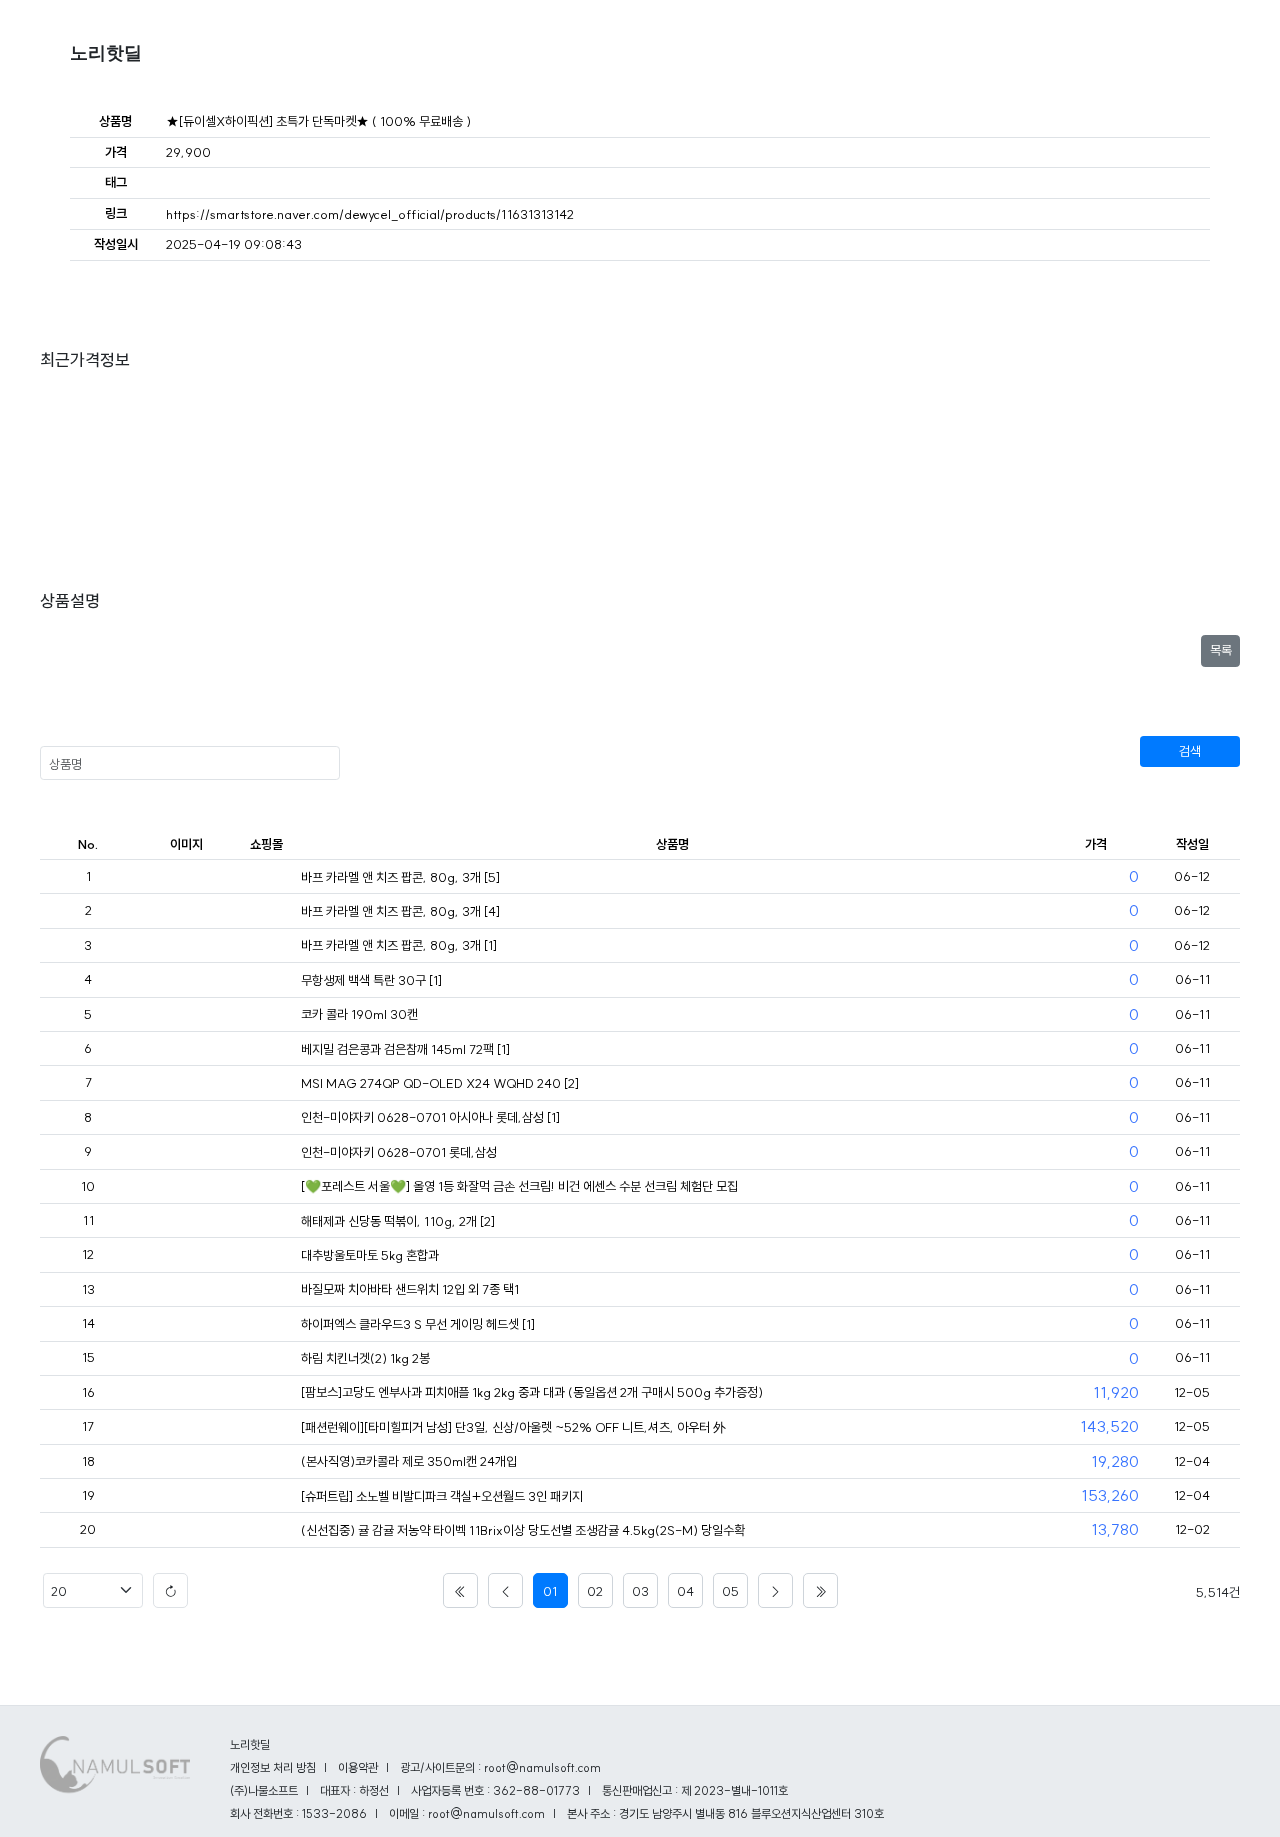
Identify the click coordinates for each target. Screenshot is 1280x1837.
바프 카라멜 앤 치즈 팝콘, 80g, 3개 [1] (399, 945)
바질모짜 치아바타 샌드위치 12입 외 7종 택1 (410, 1289)
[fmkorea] (266, 878)
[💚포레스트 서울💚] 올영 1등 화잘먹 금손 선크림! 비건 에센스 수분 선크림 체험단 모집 (519, 1186)
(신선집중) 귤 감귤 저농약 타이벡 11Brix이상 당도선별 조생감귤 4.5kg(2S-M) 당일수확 (523, 1530)
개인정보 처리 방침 (273, 1767)
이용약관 (358, 1767)
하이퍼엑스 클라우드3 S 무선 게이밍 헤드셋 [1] (418, 1324)
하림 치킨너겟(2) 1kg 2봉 (365, 1358)
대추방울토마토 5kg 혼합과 (370, 1255)
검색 (1190, 751)
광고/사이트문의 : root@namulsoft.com (500, 1767)
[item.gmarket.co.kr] (266, 1531)
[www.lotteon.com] (266, 1393)
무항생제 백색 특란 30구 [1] (371, 980)
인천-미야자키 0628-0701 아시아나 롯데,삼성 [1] (430, 1117)
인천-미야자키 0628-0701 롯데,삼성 (399, 1152)
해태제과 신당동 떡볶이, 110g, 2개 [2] (398, 1221)
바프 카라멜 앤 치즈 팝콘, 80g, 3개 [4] (400, 911)
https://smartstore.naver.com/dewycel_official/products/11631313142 (370, 214)
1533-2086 (334, 1813)
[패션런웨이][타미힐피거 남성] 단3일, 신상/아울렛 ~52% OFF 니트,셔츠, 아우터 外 (513, 1427)
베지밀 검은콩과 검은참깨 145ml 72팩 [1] (405, 1049)
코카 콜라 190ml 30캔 (359, 1014)
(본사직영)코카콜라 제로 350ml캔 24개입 (409, 1461)
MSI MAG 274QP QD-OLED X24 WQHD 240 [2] (440, 1083)
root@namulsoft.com (486, 1813)
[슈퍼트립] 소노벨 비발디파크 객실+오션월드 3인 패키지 (442, 1496)
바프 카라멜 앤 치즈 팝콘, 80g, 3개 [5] (400, 877)
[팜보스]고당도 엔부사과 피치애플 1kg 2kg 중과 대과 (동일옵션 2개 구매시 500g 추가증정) (532, 1392)
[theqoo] (266, 1187)
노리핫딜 (106, 53)
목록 (1221, 650)
